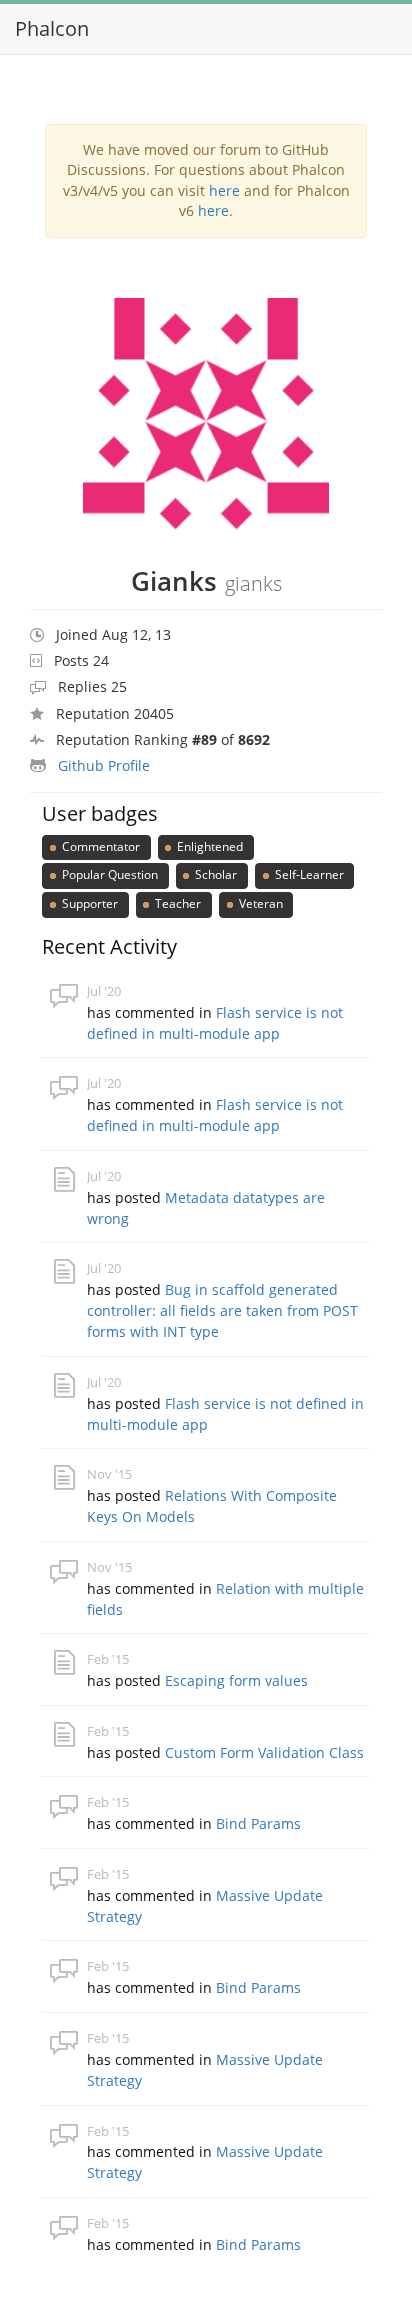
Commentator (99, 846)
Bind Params (258, 1823)
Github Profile (104, 765)
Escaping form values (236, 1680)
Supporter (88, 903)
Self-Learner (308, 874)
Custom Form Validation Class (264, 1752)
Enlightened (208, 846)
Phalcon (52, 28)
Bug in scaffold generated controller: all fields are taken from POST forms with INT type (222, 1310)
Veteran (259, 903)
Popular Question (108, 874)
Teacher (176, 903)
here (224, 190)
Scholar (214, 874)
